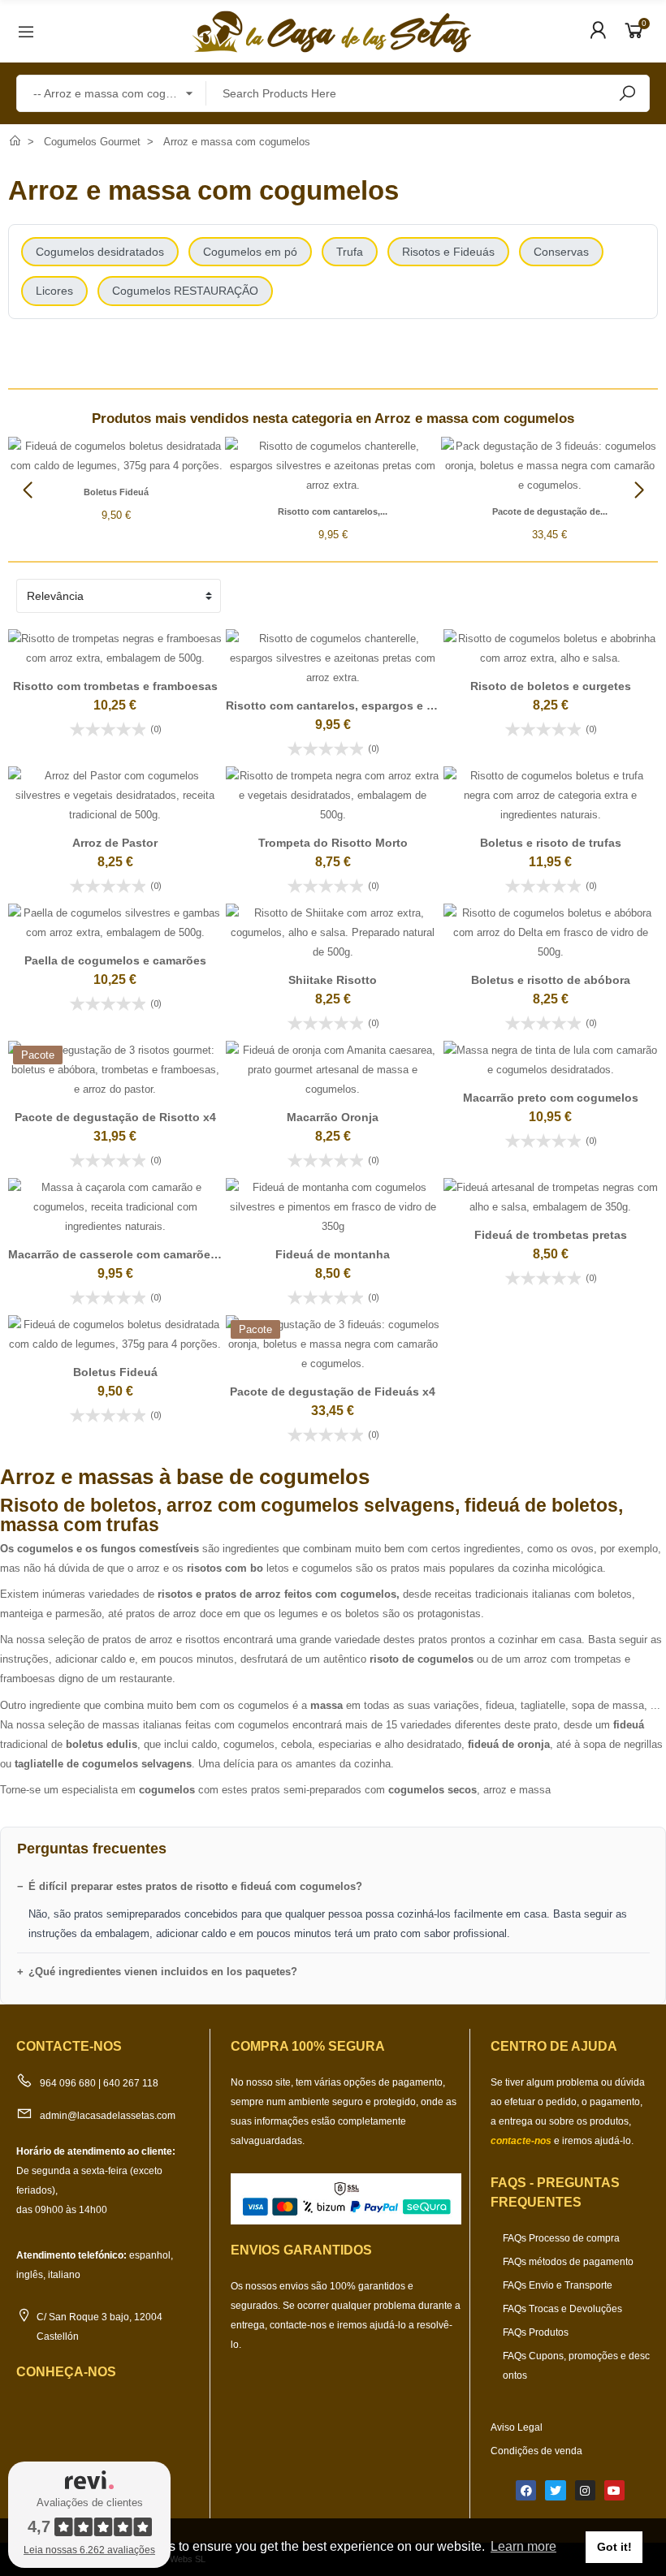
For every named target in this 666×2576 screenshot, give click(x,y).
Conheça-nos (66, 2372)
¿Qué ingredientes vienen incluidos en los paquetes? (163, 1972)
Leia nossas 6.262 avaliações (89, 2550)
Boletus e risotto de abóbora (551, 980)
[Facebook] (526, 2490)
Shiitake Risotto (333, 980)
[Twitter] (555, 2490)
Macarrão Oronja (333, 1117)
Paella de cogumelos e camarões (115, 960)
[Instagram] (585, 2490)
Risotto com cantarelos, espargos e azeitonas (353, 705)
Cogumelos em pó (250, 252)
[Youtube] (614, 2490)
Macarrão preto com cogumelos (551, 1098)
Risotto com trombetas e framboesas (115, 686)
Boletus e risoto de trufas (551, 843)
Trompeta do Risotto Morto (333, 843)
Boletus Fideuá (116, 492)
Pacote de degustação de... (550, 511)
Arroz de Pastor (115, 843)
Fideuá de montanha (333, 1254)
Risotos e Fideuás (448, 252)
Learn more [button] (523, 2546)
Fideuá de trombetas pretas (551, 1235)
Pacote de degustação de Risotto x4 (115, 1117)
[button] (639, 490)
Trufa (350, 252)
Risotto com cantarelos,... (333, 511)
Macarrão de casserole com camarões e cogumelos (150, 1254)
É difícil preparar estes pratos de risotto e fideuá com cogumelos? (195, 1886)
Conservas (561, 252)
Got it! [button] (614, 2547)
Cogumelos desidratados (100, 252)
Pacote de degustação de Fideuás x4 (333, 1392)
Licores (54, 291)
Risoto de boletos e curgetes (551, 686)
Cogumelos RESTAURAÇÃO (185, 291)
